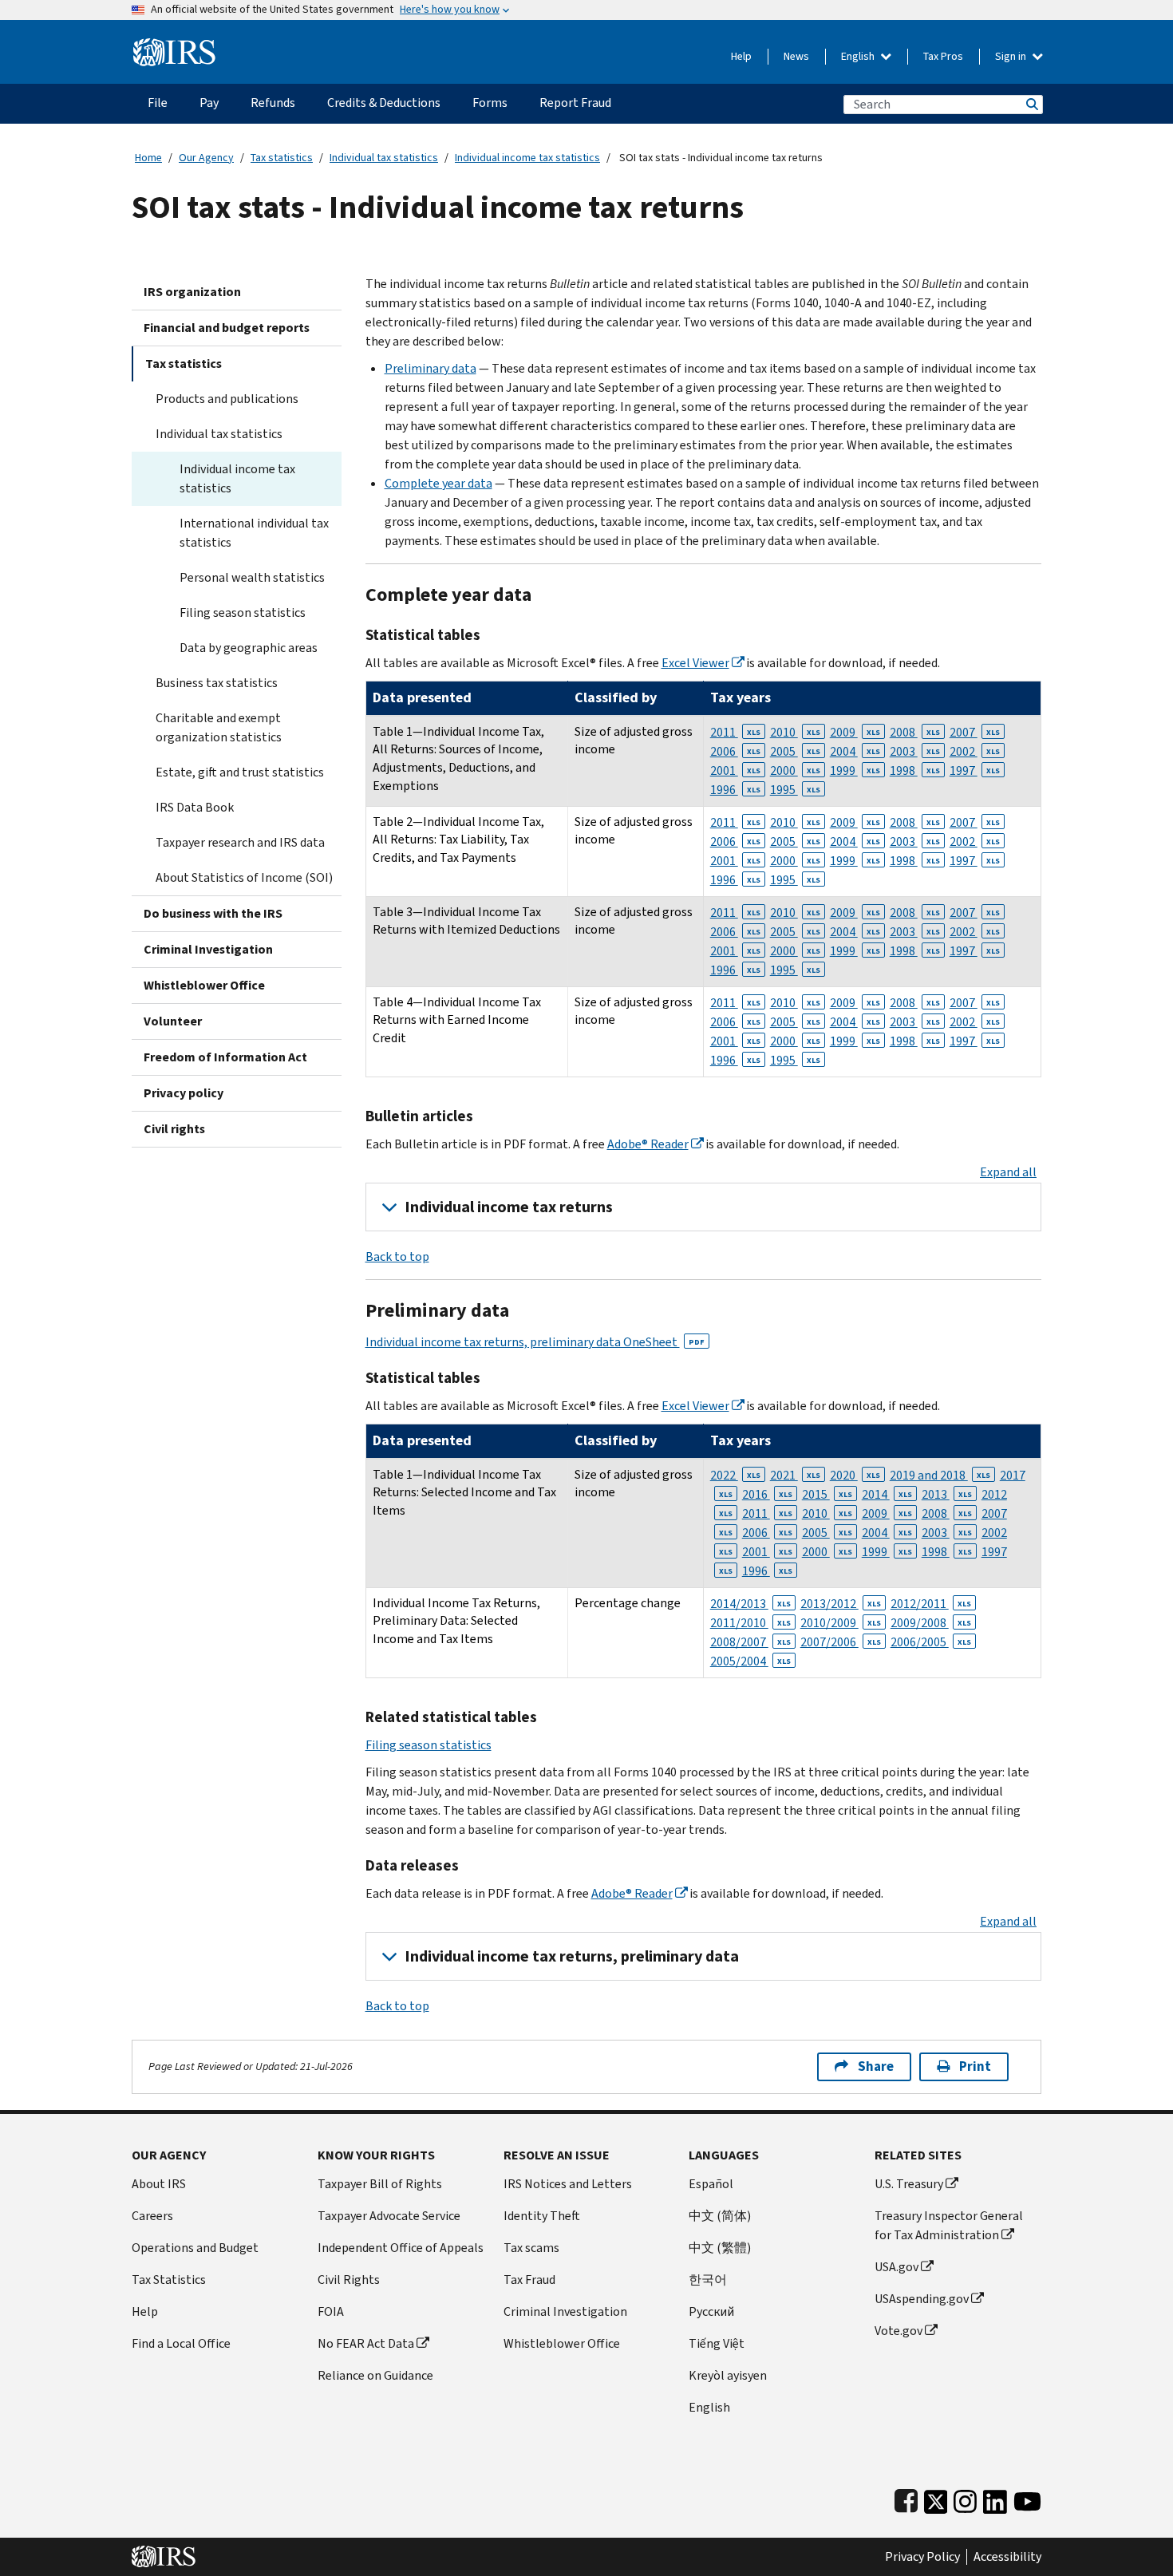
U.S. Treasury (909, 2184)
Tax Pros (943, 56)
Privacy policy (184, 1093)
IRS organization (192, 292)
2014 (887, 1494)
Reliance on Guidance (375, 2375)
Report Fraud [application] (575, 103)
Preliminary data (430, 368)
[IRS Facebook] (906, 2498)
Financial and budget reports (227, 328)
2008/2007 (750, 1642)
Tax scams (531, 2248)
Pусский (711, 2311)
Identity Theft (542, 2216)
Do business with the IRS (213, 913)
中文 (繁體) (720, 2248)
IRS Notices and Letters (568, 2184)
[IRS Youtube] (1027, 2498)
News (796, 56)
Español (711, 2184)
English (859, 56)
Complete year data (438, 483)
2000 (795, 770)
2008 (915, 732)
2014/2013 (750, 1604)
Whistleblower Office (204, 985)
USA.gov (897, 2267)
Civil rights (174, 1129)
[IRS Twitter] (936, 2498)
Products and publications (227, 399)
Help (741, 56)
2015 (827, 1494)
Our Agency (206, 158)
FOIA (331, 2311)
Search (1031, 104)
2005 (795, 751)
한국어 (708, 2280)
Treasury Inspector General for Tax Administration (949, 2225)
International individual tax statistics (254, 533)
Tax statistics (282, 158)
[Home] (174, 46)
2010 (795, 732)
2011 (735, 732)
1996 (735, 790)
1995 (795, 790)
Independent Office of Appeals (401, 2248)
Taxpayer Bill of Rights (380, 2184)
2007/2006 (841, 1642)
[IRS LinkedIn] (995, 2498)
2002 (975, 751)
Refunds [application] (273, 103)
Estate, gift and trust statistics (240, 772)
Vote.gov (899, 2331)
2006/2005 (931, 1642)
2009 (855, 732)
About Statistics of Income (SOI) (244, 877)
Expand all (1008, 1172)
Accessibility (1007, 2557)
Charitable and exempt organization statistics (219, 727)
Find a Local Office (181, 2343)
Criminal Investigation (208, 949)
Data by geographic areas (249, 648)
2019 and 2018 (940, 1475)
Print (975, 2066)
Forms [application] (490, 103)
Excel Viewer (695, 663)
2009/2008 (931, 1623)
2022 (735, 1475)
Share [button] (876, 2066)
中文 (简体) (720, 2216)
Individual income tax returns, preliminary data (572, 1956)
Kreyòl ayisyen (728, 2375)
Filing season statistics (243, 612)
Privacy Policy (922, 2557)
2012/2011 (931, 1604)
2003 (915, 751)
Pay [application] (209, 103)
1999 (855, 770)
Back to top (397, 1256)
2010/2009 (841, 1623)
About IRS (159, 2184)
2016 (767, 1494)
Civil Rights (349, 2280)
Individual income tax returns (509, 1207)
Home (148, 158)
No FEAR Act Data (366, 2343)
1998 (915, 770)
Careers (152, 2216)
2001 (735, 770)
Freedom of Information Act (225, 1057)
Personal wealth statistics (252, 577)
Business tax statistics (217, 683)
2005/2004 (750, 1661)
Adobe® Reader (648, 1144)
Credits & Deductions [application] (384, 103)
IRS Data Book (195, 807)
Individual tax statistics (384, 158)
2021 (795, 1475)
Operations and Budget (195, 2248)
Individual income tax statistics (527, 158)
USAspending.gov (922, 2299)
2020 (855, 1475)
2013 (947, 1494)
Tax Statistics (169, 2280)
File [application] (158, 103)
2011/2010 (750, 1623)
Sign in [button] (1012, 56)
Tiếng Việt (717, 2343)
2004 (855, 751)
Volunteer (173, 1021)
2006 (735, 751)
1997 (975, 770)
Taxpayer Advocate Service (389, 2216)
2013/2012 (841, 1604)
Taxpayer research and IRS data (240, 842)
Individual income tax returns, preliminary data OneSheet (535, 1342)
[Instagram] (965, 2498)
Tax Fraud (529, 2280)
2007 (975, 732)
